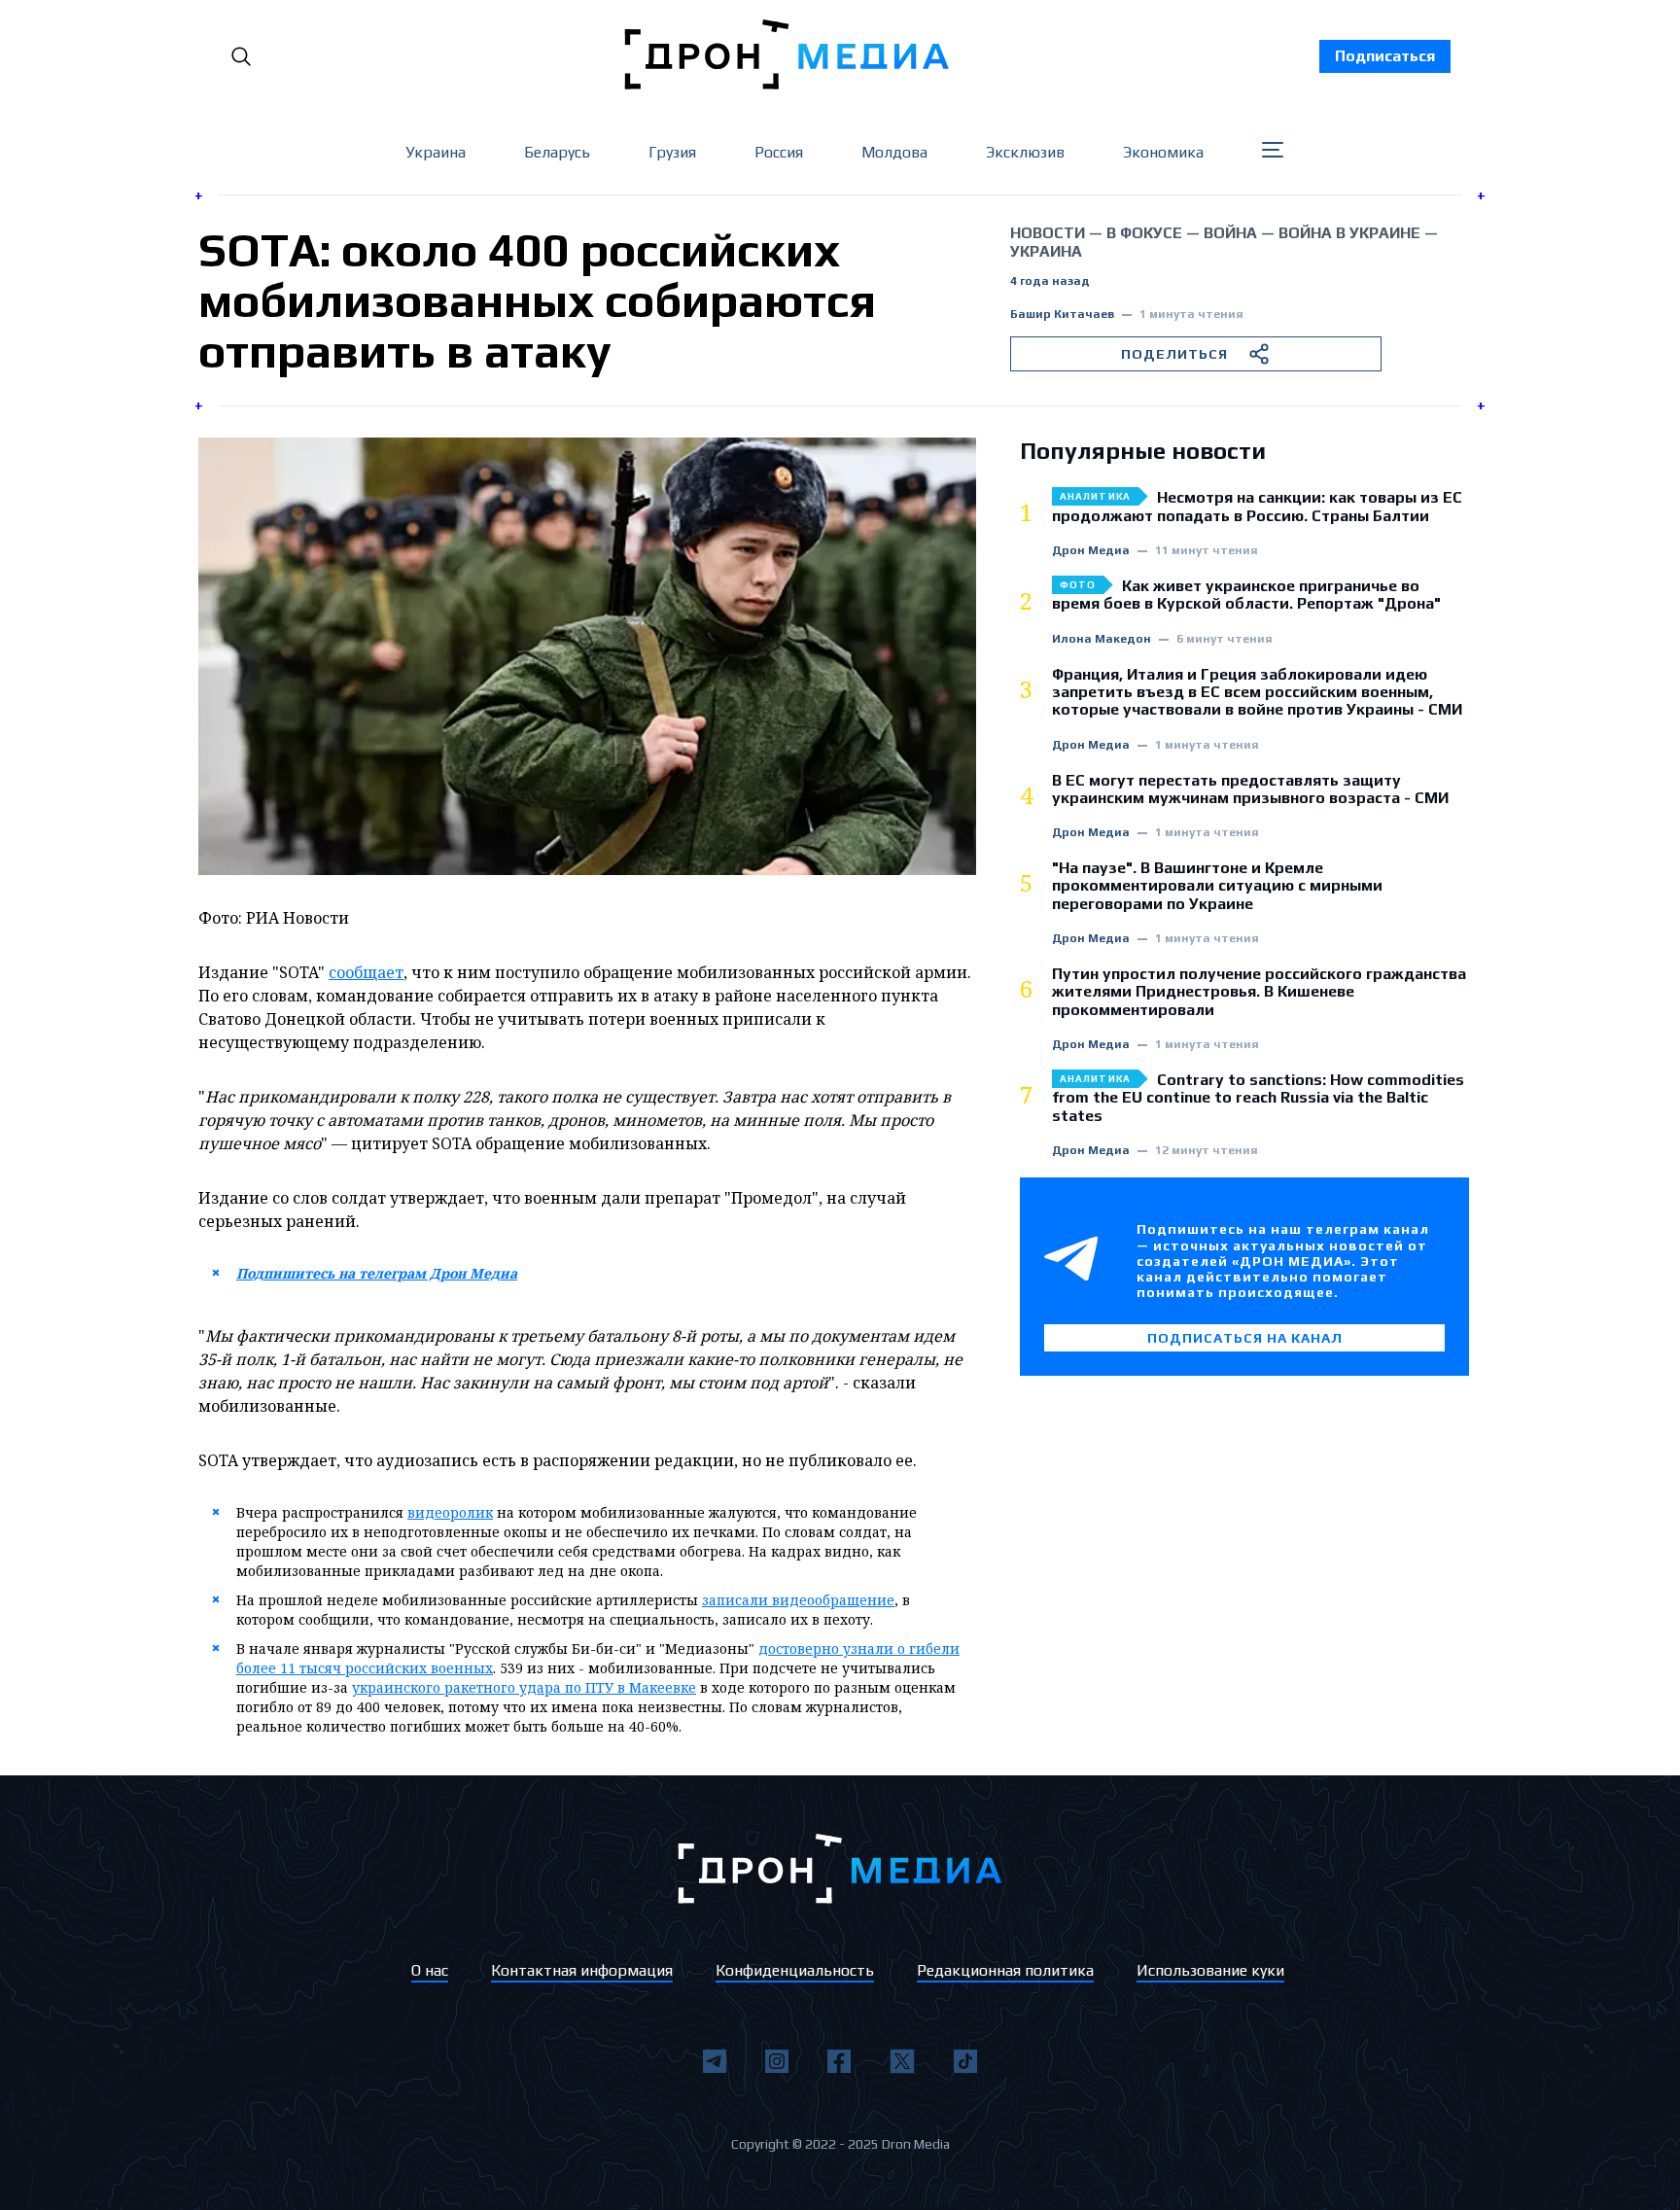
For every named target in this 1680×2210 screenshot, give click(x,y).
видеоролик (450, 1512)
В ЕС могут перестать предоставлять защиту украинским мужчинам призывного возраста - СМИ (1250, 789)
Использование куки (1210, 1970)
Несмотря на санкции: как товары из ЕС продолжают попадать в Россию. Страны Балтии (1257, 507)
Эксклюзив (1025, 152)
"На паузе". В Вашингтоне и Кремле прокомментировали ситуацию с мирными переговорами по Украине (1217, 886)
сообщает (366, 972)
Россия (779, 152)
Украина (436, 152)
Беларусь (557, 152)
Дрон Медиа (1091, 551)
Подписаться (1385, 56)
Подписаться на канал (1245, 1338)
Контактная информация (582, 1970)
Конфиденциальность (795, 1970)
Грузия (672, 152)
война (1230, 233)
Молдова (894, 152)
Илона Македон (1102, 639)
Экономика (1163, 152)
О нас (430, 1970)
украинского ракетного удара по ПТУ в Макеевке (524, 1687)
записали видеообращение (798, 1600)
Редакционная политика (1005, 1970)
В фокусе (1144, 233)
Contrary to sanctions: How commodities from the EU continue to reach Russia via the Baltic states (1258, 1098)
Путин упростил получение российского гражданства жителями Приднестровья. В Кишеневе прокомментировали (1259, 992)
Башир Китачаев (1062, 315)
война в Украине (1349, 233)
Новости (1048, 233)
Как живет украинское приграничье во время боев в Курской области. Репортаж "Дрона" (1246, 595)
